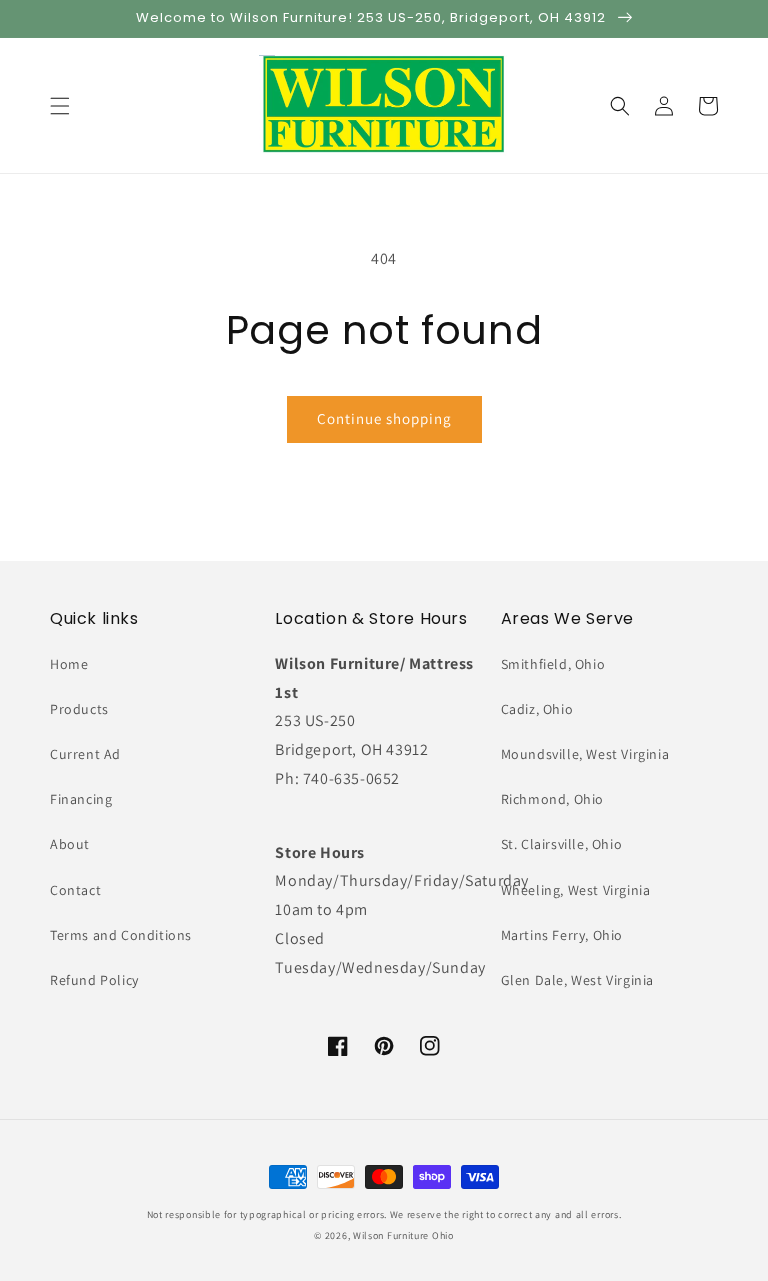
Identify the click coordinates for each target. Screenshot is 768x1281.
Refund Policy (94, 980)
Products (79, 709)
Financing (81, 799)
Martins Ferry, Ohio (562, 935)
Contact (75, 890)
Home (69, 664)
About (70, 844)
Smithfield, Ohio (553, 664)
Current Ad (85, 754)
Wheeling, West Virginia (576, 890)
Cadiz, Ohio (537, 709)
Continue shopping (384, 418)
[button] (60, 106)
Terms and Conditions (121, 935)
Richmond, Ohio (552, 799)
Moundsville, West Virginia (585, 754)
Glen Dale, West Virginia (577, 980)
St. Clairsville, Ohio (562, 844)
